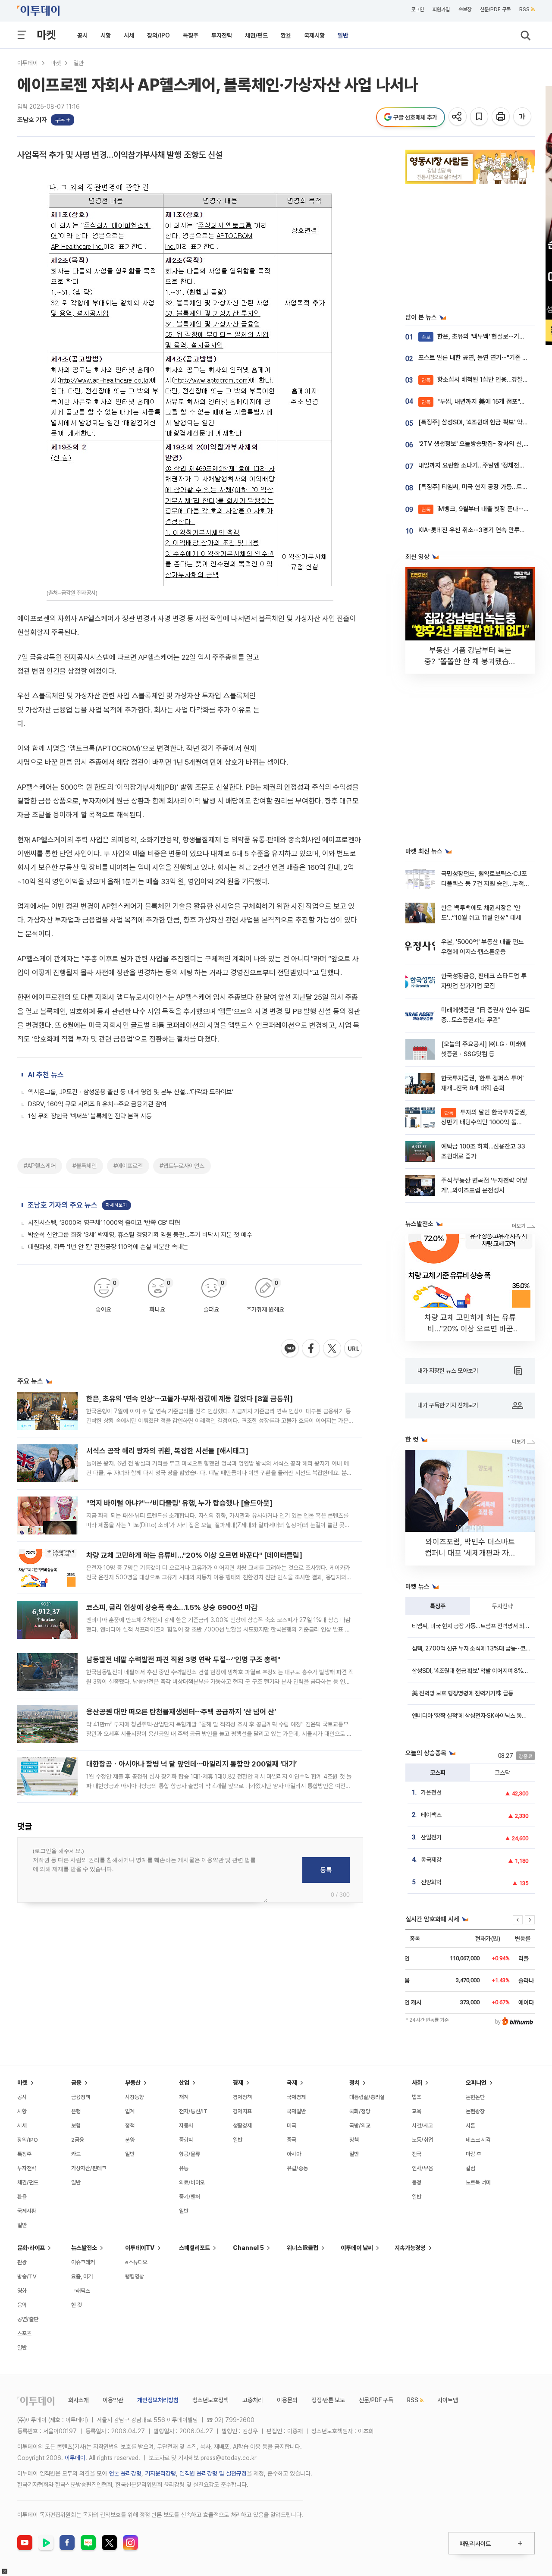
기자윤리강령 (160, 2473)
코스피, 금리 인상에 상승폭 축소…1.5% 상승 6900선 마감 (172, 1607)
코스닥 (502, 1773)
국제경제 (296, 2097)
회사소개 (78, 2400)
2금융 (78, 2140)
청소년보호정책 (210, 2400)
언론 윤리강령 (125, 2473)
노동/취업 (422, 2140)
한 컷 (77, 2305)
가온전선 (431, 1792)
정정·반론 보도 (328, 2400)
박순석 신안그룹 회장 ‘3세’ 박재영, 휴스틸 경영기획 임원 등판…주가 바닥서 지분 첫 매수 (140, 1235)
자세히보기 (116, 1205)
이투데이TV (140, 2248)
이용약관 (113, 2400)
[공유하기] (458, 117)
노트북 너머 (478, 2182)
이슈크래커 (83, 2262)
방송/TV (27, 2276)
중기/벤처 (190, 2197)
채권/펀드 (256, 35)
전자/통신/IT (193, 2111)
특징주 (191, 35)
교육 (417, 2111)
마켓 (46, 35)
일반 (343, 35)
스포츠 (24, 2333)
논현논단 (475, 2097)
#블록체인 (85, 1166)
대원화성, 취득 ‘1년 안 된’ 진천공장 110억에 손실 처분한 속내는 (108, 1247)
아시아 (294, 2154)
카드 (76, 2154)
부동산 (133, 2083)
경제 (238, 2083)
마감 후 (474, 2154)
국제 (292, 2083)
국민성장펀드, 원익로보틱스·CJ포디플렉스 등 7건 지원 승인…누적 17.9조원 (484, 884)
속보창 (465, 9)
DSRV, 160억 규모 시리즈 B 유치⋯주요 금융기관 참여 (97, 1104)
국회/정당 (360, 2111)
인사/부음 (422, 2168)
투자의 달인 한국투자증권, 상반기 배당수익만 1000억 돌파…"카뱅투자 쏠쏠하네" (484, 1122)
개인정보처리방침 (158, 2400)
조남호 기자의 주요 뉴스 (63, 1205)
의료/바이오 (192, 2182)
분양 (130, 2140)
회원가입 (441, 9)
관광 (22, 2262)
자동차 (186, 2126)
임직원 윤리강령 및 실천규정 (213, 2473)
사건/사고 (422, 2126)
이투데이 (28, 63)
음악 (22, 2305)
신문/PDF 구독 (495, 9)
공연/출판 (28, 2319)
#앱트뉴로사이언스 (182, 1166)
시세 (129, 35)
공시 (82, 35)
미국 (292, 2126)
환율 (286, 35)
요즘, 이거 (82, 2276)
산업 (184, 2083)
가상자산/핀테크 (89, 2168)
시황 (106, 35)
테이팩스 (431, 1815)
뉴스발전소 (84, 2248)
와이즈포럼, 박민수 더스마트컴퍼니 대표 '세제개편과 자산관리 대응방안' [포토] (470, 1553)
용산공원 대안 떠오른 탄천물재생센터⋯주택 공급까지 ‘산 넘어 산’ (181, 1712)
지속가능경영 (410, 2248)
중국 (292, 2140)
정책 (130, 2126)
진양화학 (431, 1882)
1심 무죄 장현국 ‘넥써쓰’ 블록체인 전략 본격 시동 (90, 1116)
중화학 (186, 2140)
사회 (417, 2083)
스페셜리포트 (194, 2248)
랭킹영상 (135, 2276)
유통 (184, 2168)
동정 (417, 2182)
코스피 (438, 1773)
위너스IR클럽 (303, 2248)
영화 (22, 2291)
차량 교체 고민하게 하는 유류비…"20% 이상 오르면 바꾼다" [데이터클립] (194, 1555)
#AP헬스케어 (40, 1166)
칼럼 (470, 2168)
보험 (76, 2126)
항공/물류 (190, 2154)
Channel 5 (248, 2248)
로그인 (417, 9)
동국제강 (431, 1860)
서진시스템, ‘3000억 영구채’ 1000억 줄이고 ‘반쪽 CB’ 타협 (104, 1223)
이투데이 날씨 (357, 2248)
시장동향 (135, 2097)
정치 (354, 2083)
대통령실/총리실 (367, 2097)
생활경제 (242, 2126)
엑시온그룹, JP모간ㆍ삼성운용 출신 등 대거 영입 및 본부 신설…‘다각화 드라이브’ (131, 1092)
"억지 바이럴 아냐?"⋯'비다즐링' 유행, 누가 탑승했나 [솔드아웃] (179, 1503)
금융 (76, 2083)
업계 (130, 2111)
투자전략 (222, 35)
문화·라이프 (31, 2248)
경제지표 (242, 2111)
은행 (76, 2111)
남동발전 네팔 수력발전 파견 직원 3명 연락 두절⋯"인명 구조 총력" (183, 1660)
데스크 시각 (478, 2140)
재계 (184, 2097)
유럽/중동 (297, 2168)
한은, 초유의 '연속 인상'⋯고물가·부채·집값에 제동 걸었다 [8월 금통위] (190, 1399)
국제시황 (314, 35)
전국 (417, 2154)
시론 (470, 2126)
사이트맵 (448, 2400)
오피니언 (476, 2083)
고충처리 (253, 2400)
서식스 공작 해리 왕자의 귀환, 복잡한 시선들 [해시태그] (167, 1451)
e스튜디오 (136, 2262)
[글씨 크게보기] (523, 117)
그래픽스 (81, 2291)
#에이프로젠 (128, 1166)
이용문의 (287, 2400)
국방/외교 (360, 2126)
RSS (524, 9)
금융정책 (81, 2097)
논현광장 (475, 2111)
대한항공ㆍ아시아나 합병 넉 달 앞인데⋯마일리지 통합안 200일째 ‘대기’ (191, 1764)
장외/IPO (158, 35)
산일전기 (431, 1837)
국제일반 (296, 2111)
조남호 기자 (32, 120)
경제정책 (242, 2097)
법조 (417, 2097)
